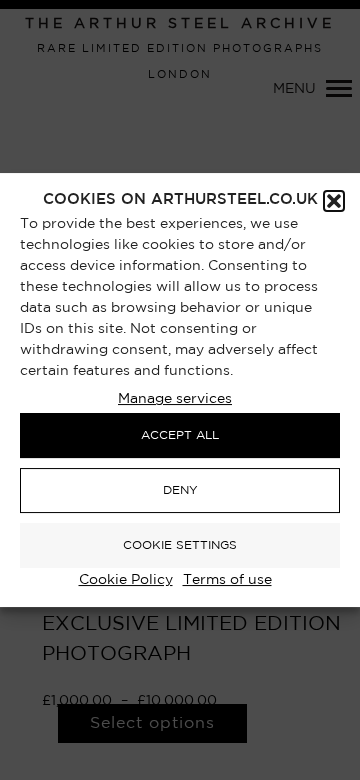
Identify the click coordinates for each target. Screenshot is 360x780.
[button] (334, 201)
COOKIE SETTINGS (180, 545)
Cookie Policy (126, 580)
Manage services (175, 399)
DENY (180, 490)
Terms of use (227, 580)
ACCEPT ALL (180, 435)
